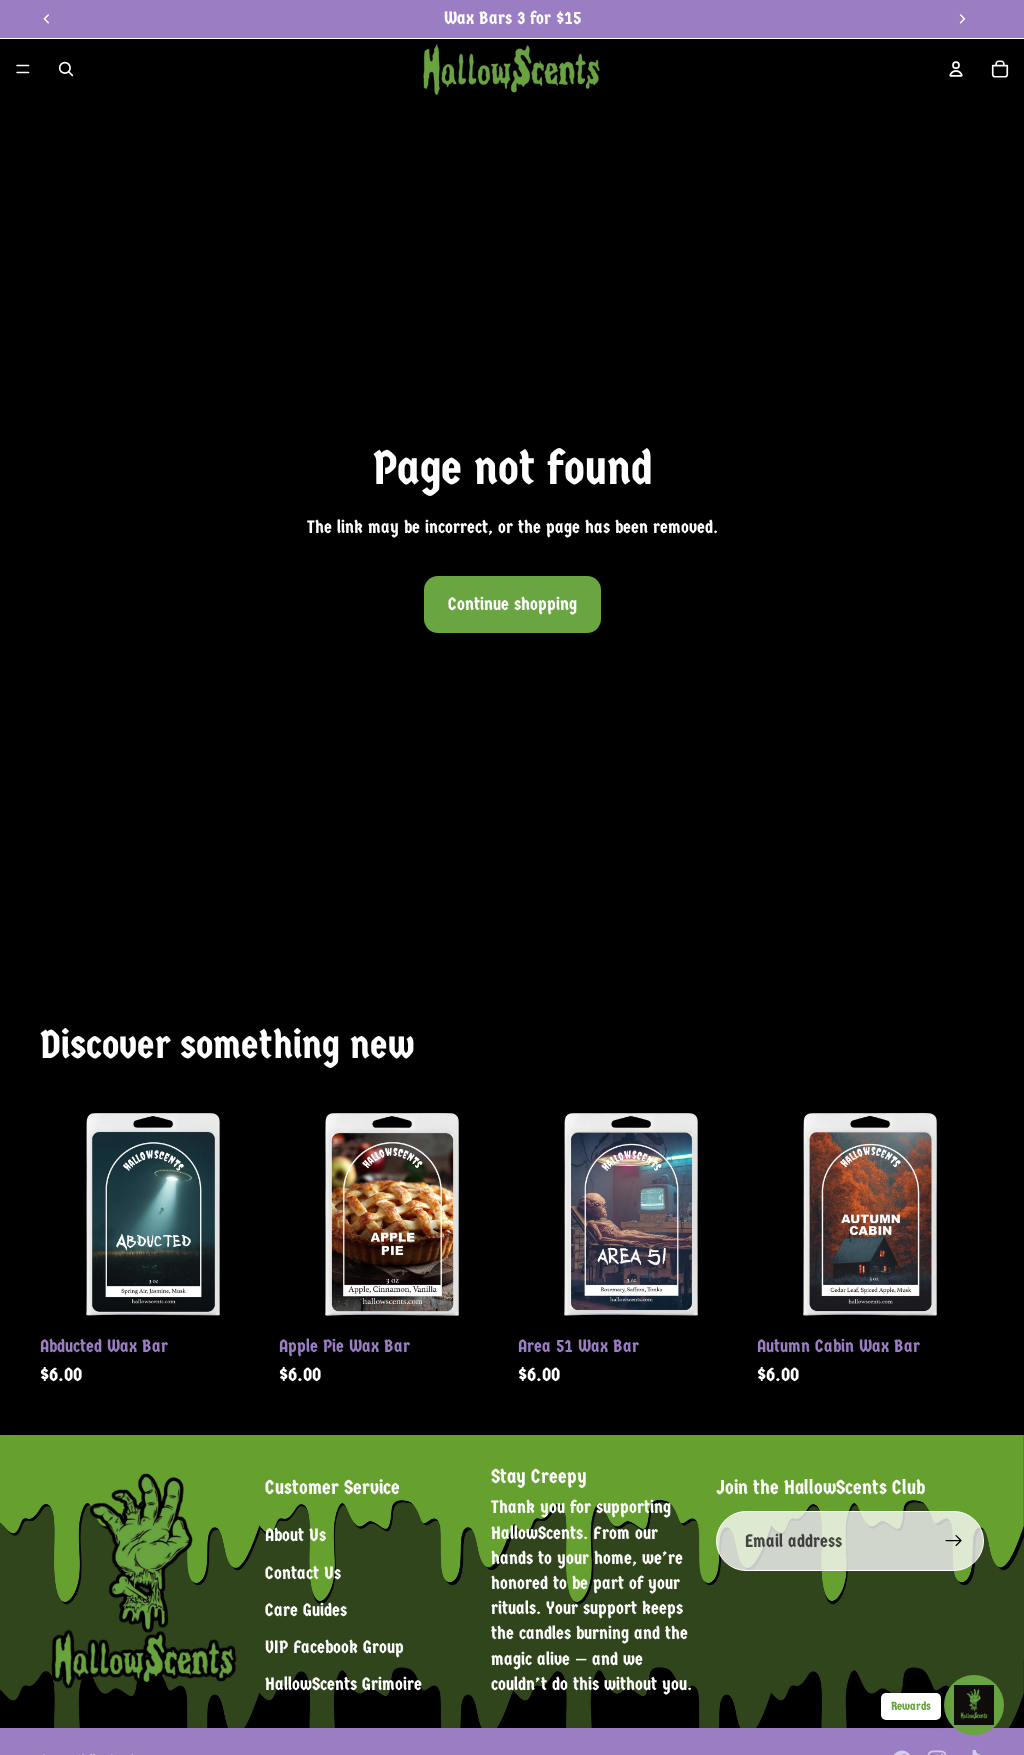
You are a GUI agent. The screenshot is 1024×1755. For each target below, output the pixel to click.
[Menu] (23, 69)
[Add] (236, 1295)
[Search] (66, 69)
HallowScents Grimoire (343, 1684)
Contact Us (303, 1573)
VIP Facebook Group (334, 1647)
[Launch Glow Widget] (974, 1705)
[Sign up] (954, 1542)
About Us (295, 1536)
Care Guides (306, 1610)
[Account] (956, 69)
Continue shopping (512, 604)
